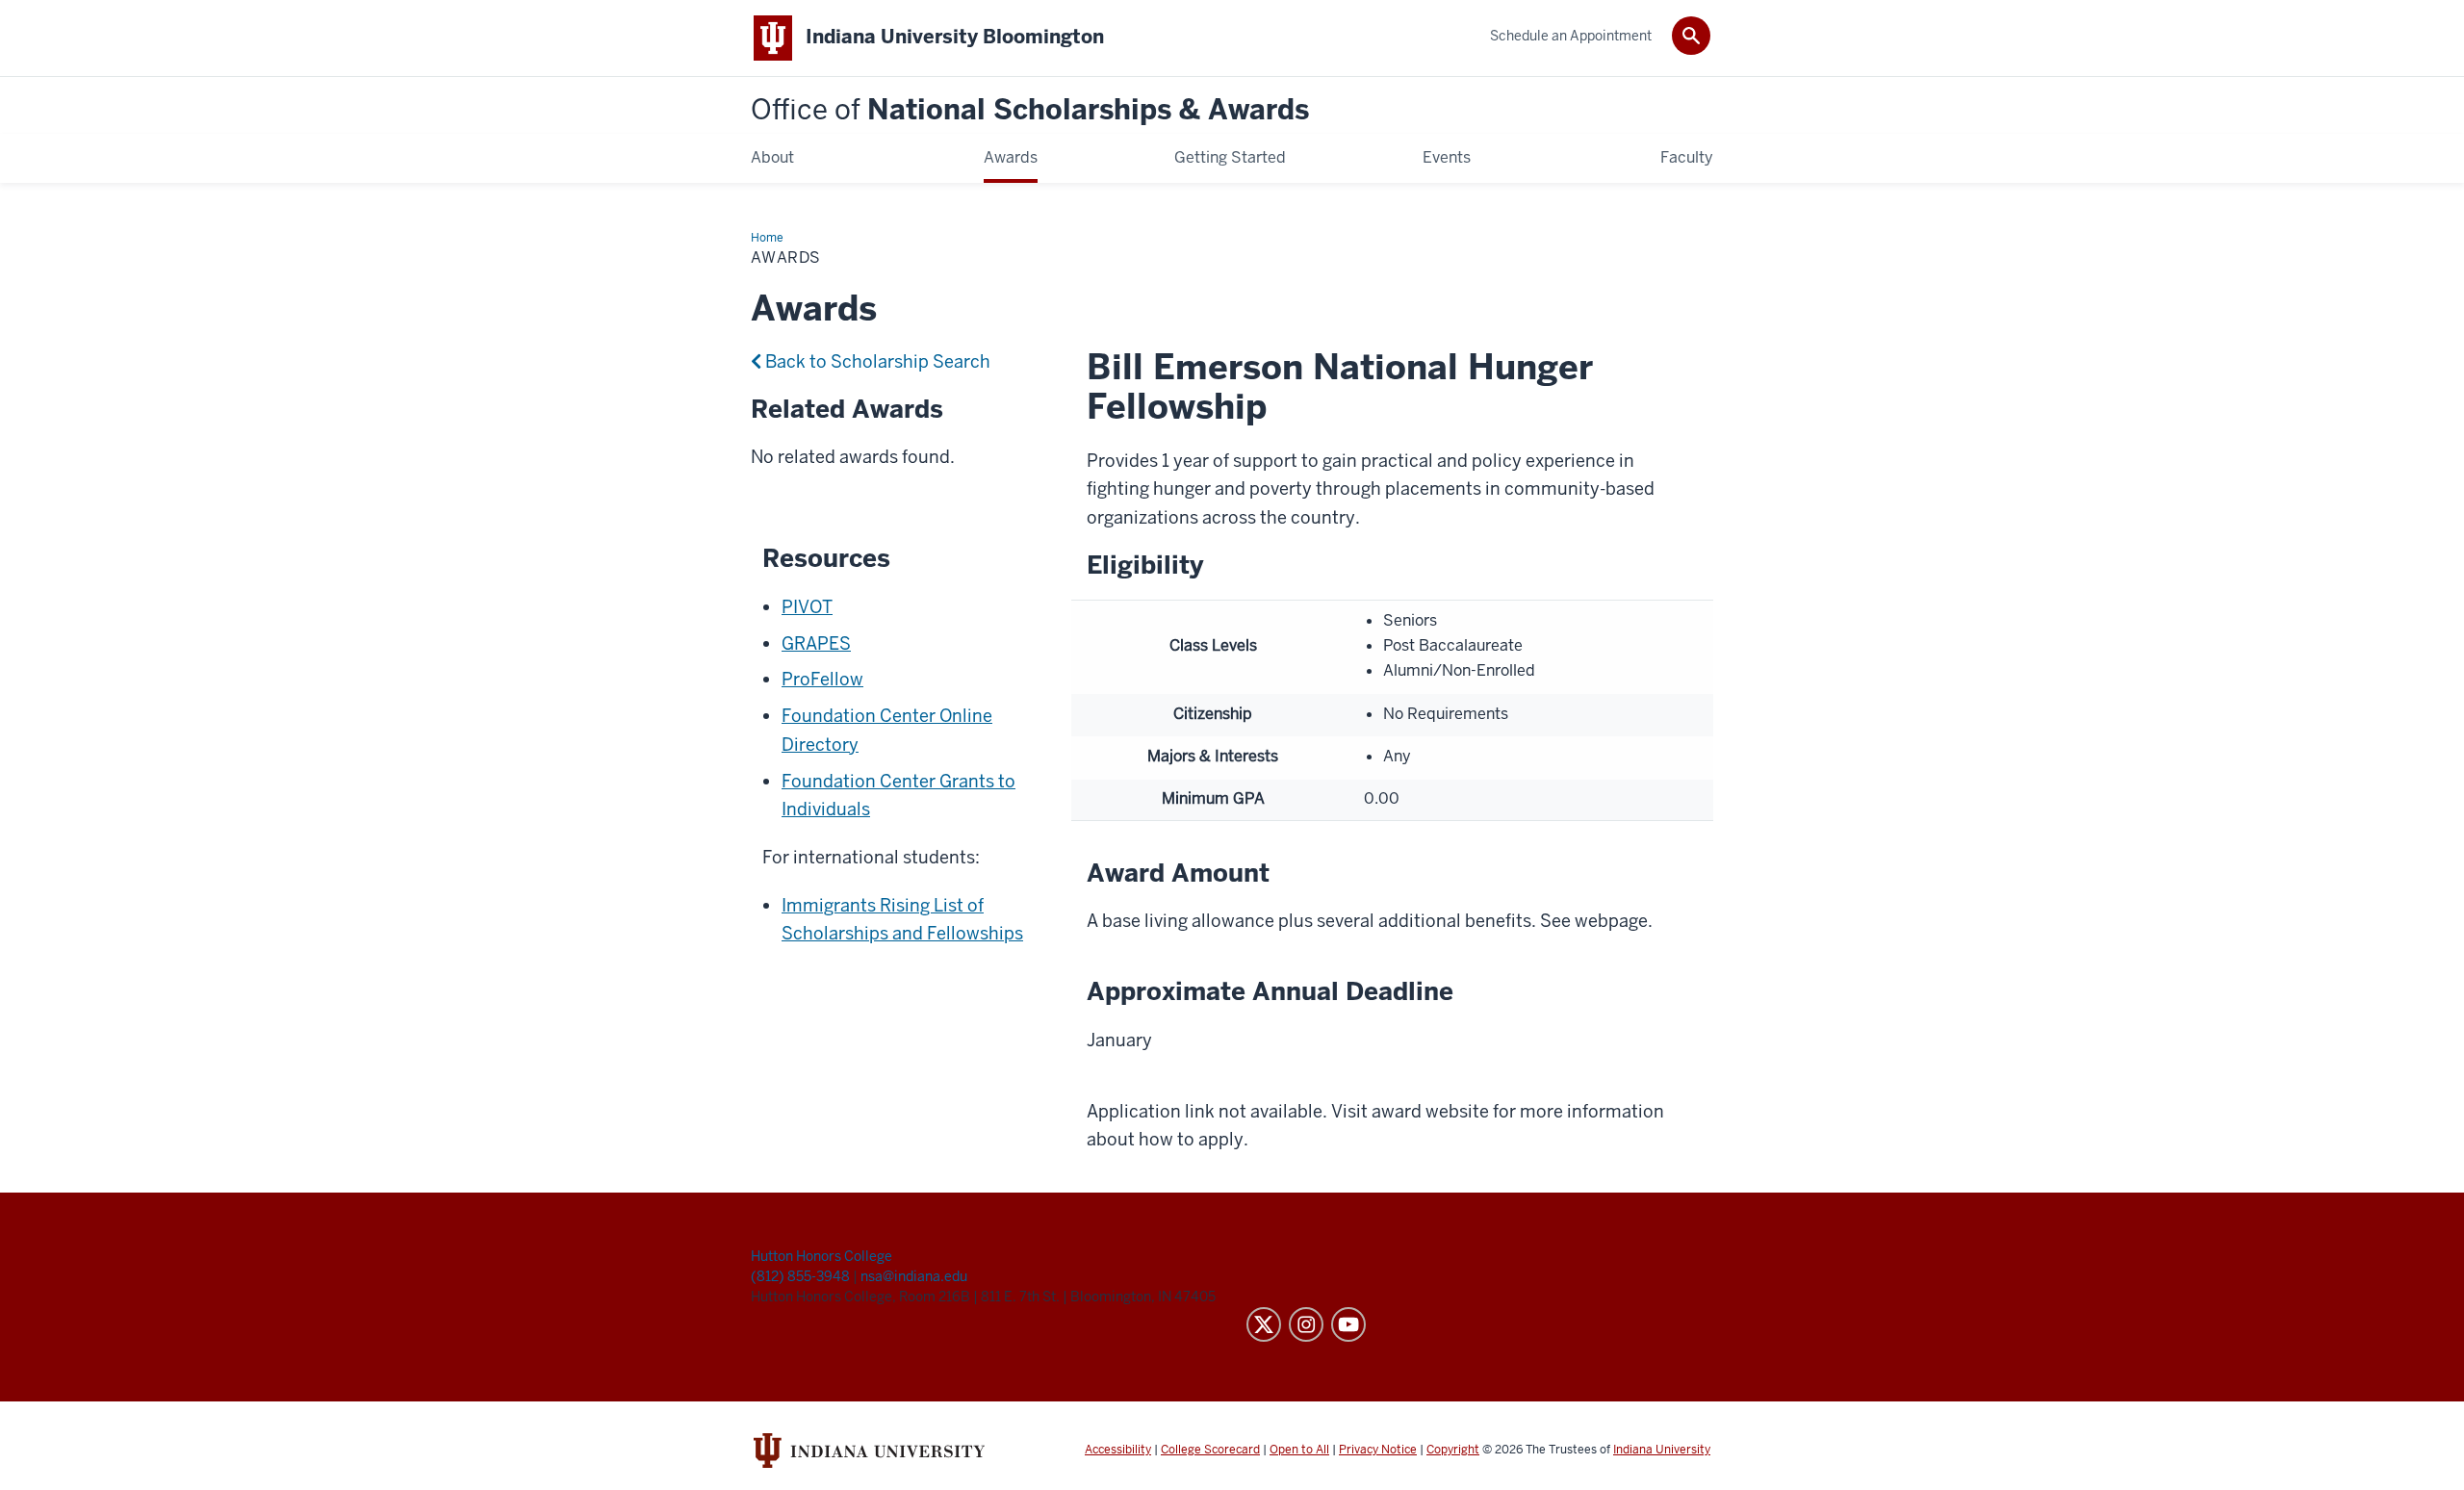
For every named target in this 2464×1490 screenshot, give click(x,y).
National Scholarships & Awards (1030, 110)
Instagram (1306, 1324)
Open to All (1299, 1450)
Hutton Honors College (821, 1256)
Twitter (1264, 1324)
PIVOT (807, 607)
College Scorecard (1210, 1450)
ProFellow (822, 679)
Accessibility (1118, 1450)
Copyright (1453, 1450)
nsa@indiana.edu (914, 1276)
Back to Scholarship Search (876, 361)
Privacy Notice (1378, 1450)
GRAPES (816, 643)
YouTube (1348, 1324)
